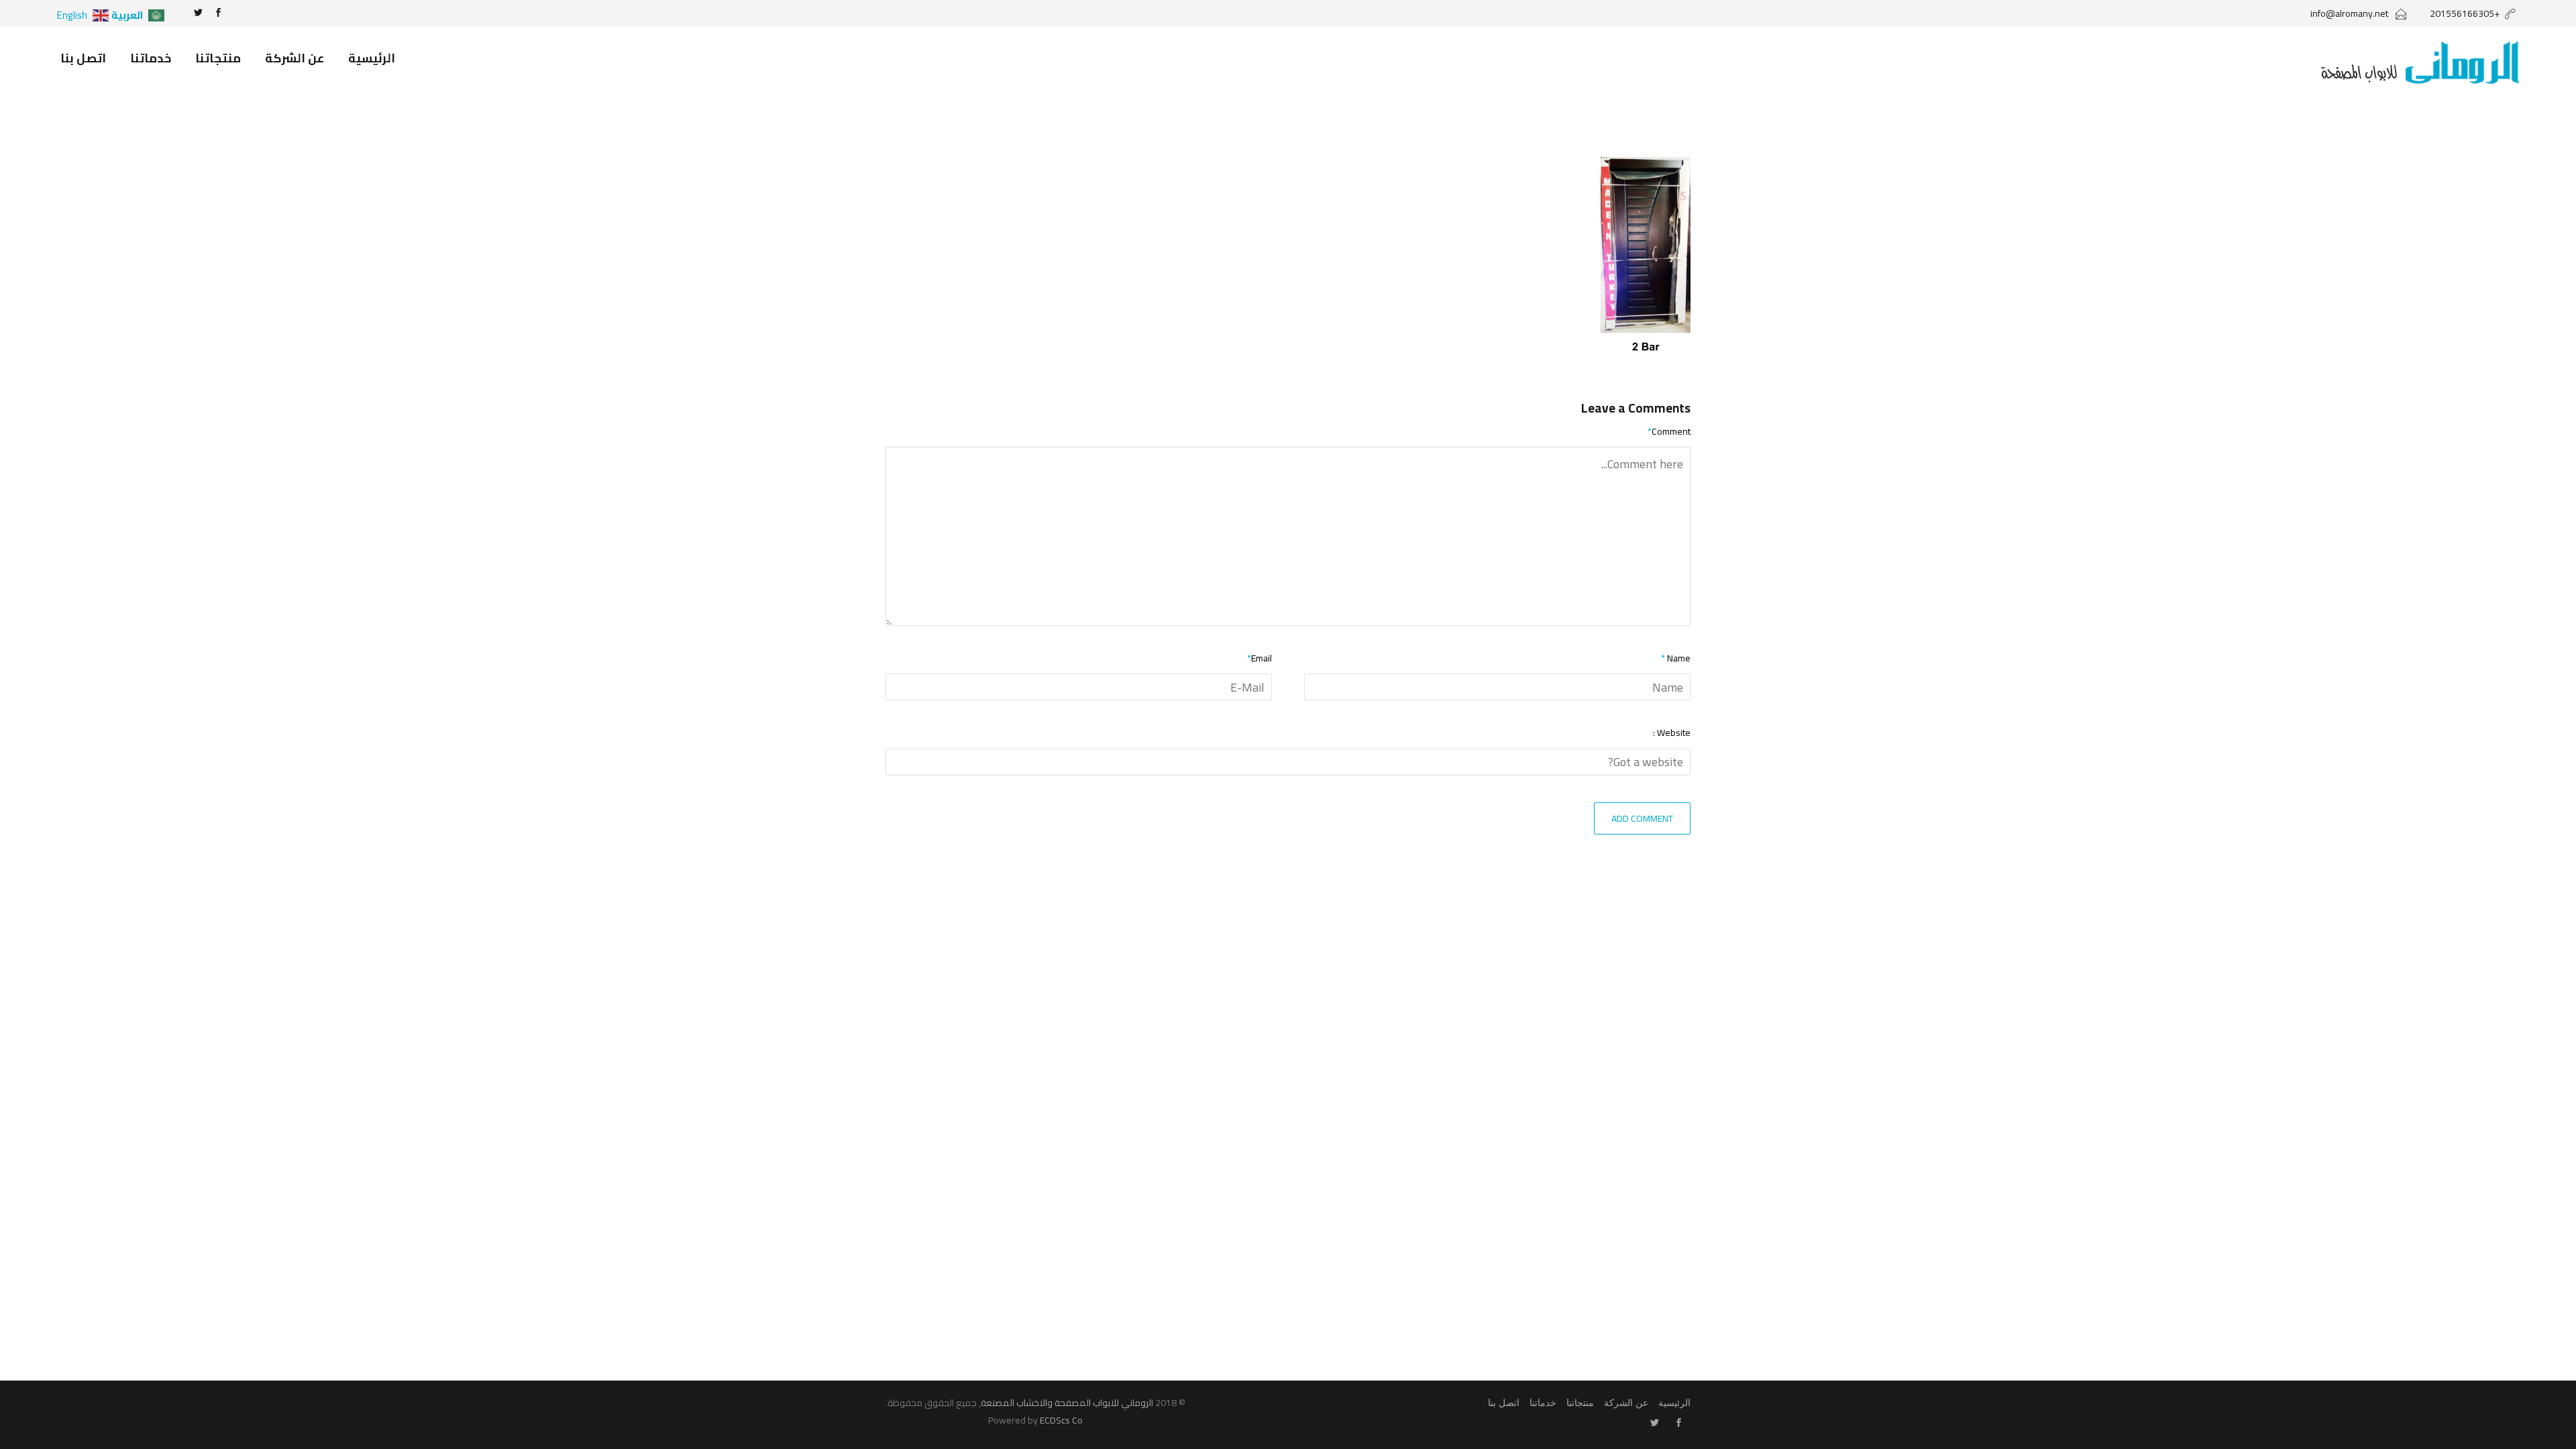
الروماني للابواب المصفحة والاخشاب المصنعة (1067, 1403)
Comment (1669, 432)
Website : (1672, 733)
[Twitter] (198, 13)
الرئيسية (372, 58)
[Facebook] (218, 13)
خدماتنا (151, 58)
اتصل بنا (83, 58)
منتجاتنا (218, 58)
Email (1259, 658)
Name (1676, 658)
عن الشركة (294, 58)
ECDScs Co (1061, 1420)
